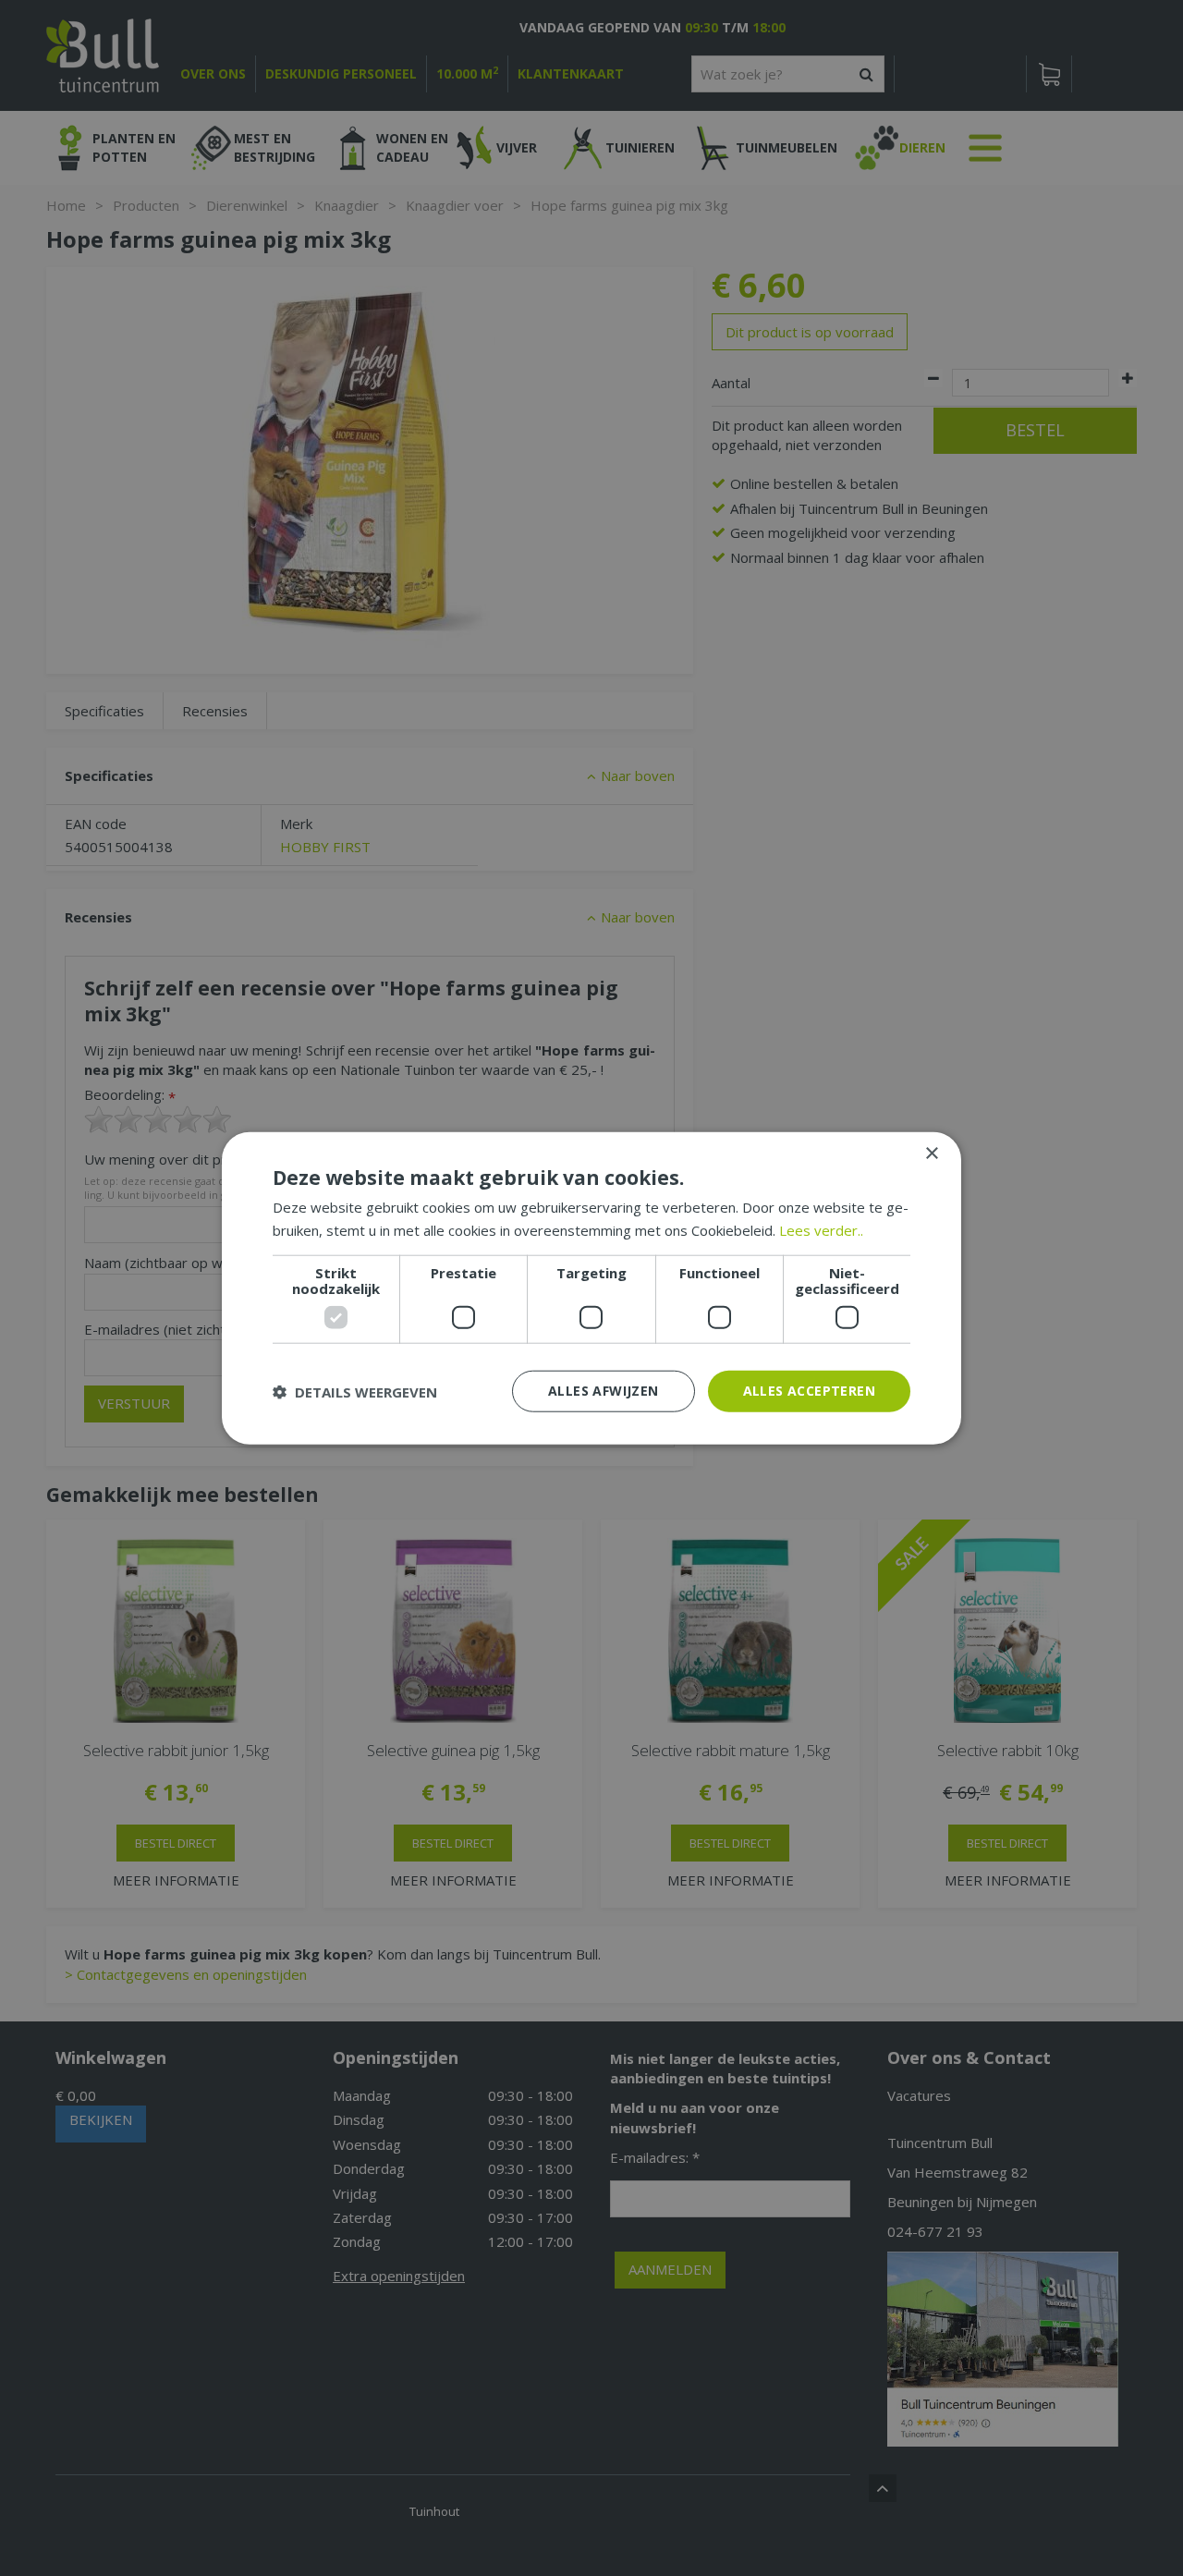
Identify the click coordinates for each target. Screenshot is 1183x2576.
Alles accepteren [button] (809, 1391)
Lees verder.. (821, 1229)
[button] (355, 1391)
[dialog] (591, 1288)
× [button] (931, 1153)
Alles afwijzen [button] (604, 1391)
